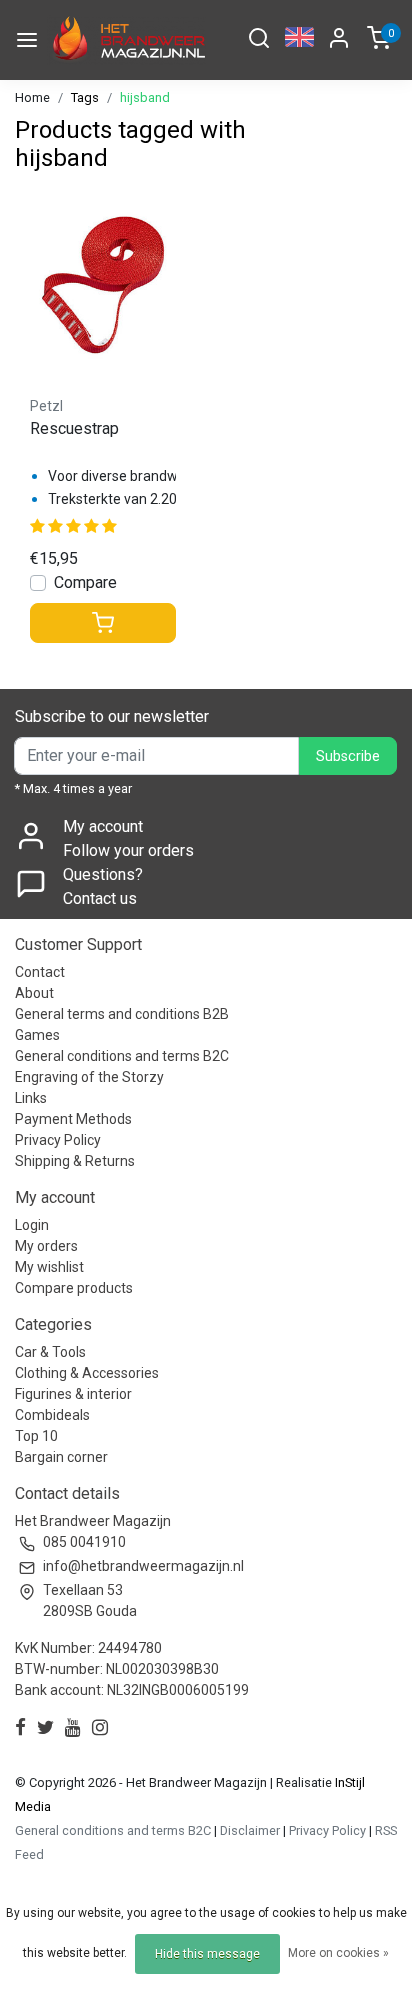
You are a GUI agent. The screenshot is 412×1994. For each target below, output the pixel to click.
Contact (40, 972)
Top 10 (36, 1436)
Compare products (74, 1288)
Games (37, 1035)
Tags (85, 97)
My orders (46, 1246)
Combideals (52, 1415)
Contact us (100, 898)
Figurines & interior (73, 1394)
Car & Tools (50, 1352)
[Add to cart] (103, 623)
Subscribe (348, 756)
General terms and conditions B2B (122, 1014)
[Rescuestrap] (103, 285)
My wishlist (49, 1267)
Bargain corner (61, 1457)
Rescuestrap (74, 428)
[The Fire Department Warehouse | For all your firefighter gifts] (126, 40)
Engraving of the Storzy (89, 1077)
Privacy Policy (58, 1140)
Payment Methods (73, 1119)
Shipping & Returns (75, 1161)
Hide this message (207, 1954)
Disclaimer (250, 1830)
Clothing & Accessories (87, 1373)
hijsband (145, 97)
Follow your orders (128, 850)
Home (32, 97)
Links (31, 1098)
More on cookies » (338, 1953)
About (34, 993)
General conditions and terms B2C (122, 1056)
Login (32, 1225)
